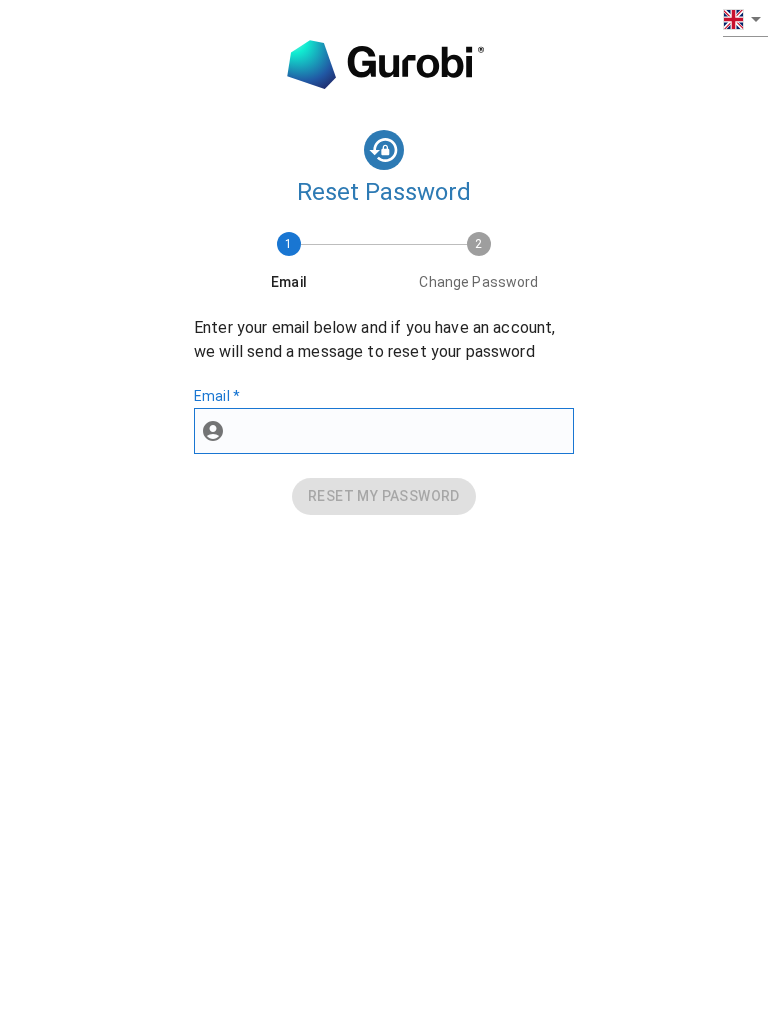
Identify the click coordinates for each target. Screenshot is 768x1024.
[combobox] (745, 18)
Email (217, 396)
